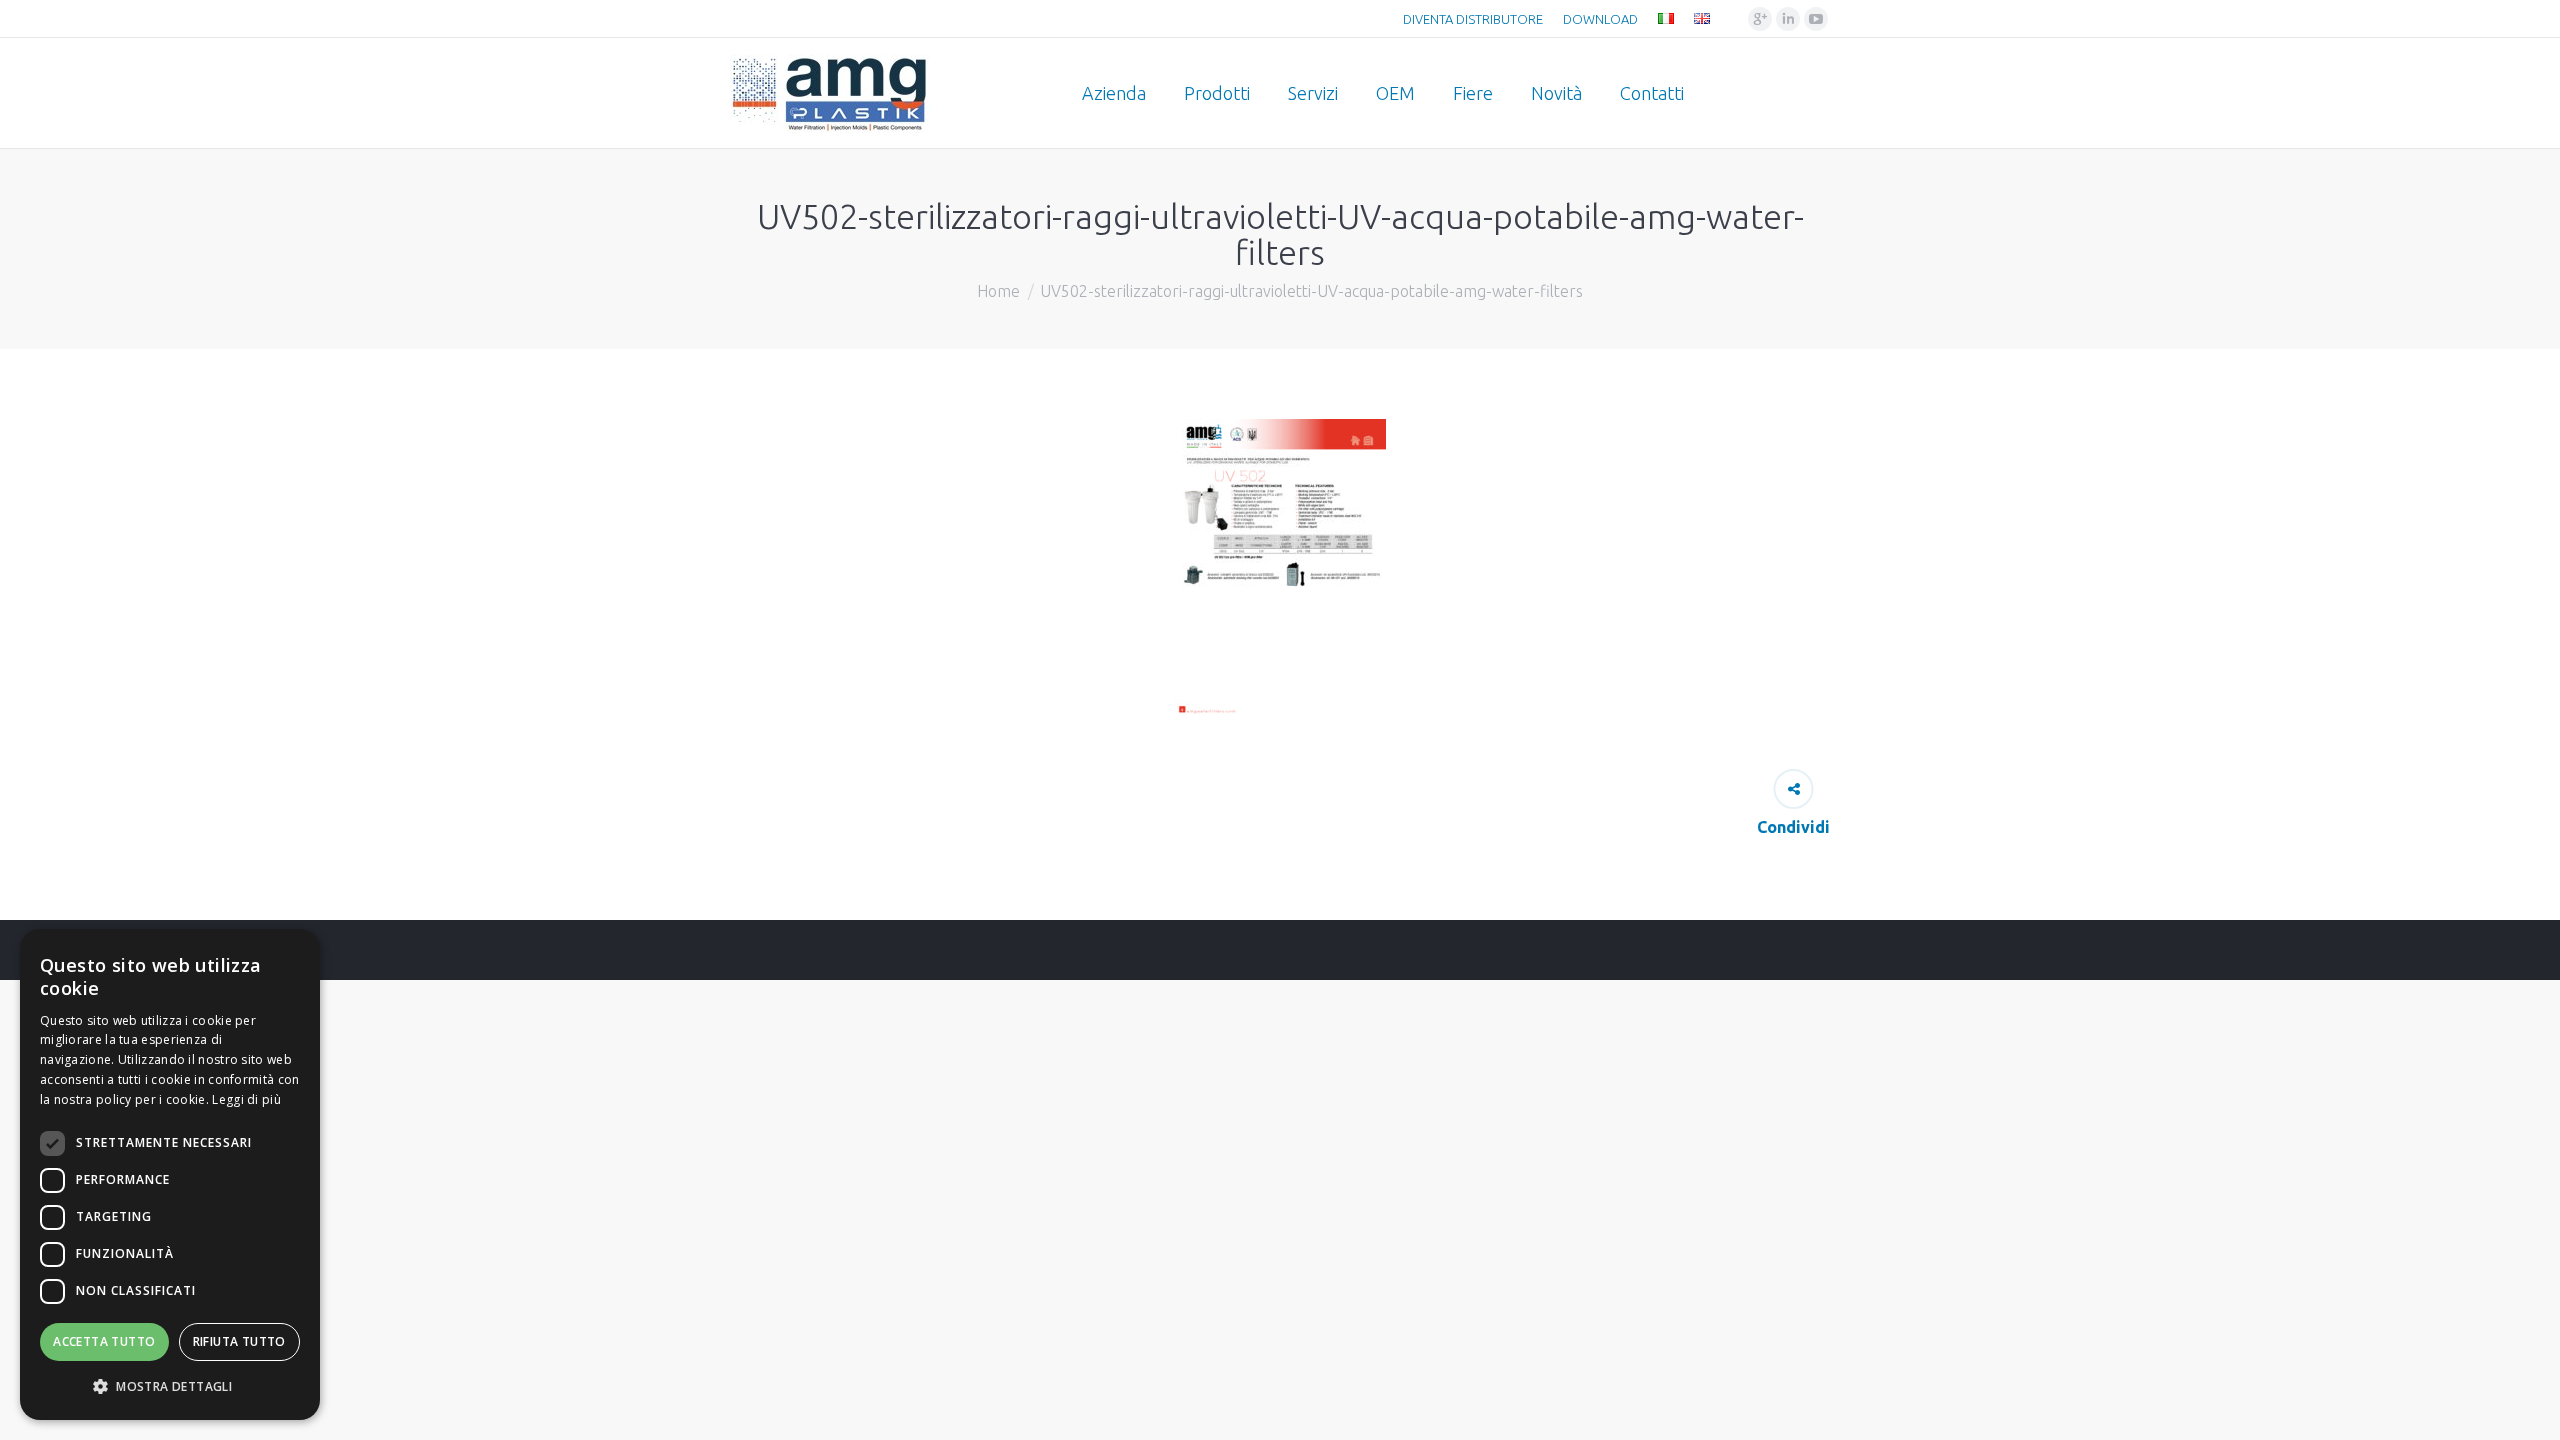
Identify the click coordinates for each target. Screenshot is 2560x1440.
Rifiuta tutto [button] (239, 1341)
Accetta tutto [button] (104, 1341)
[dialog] (170, 1174)
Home (998, 291)
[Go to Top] (2528, 1408)
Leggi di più (246, 1099)
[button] (170, 1387)
